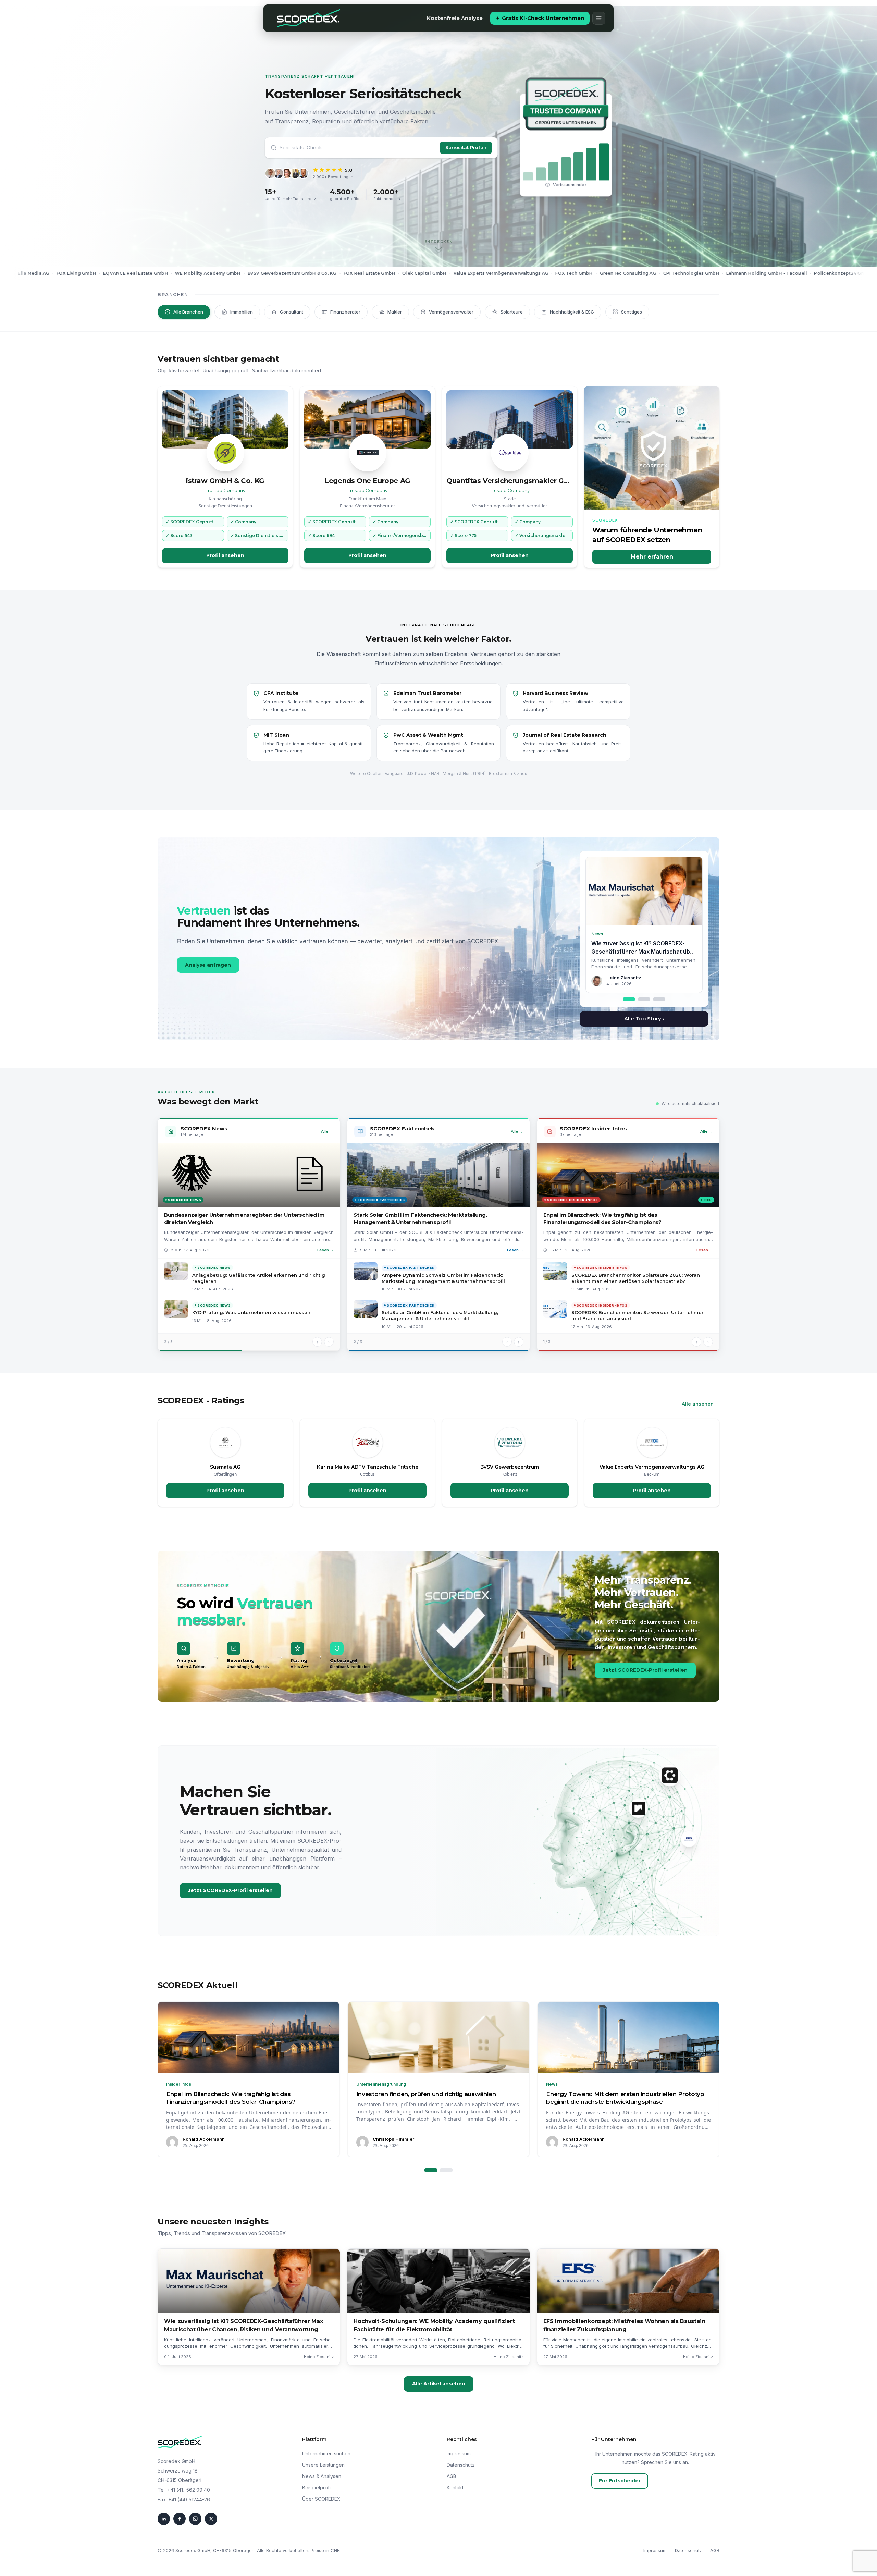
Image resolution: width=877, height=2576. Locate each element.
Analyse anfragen (208, 965)
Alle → (327, 1131)
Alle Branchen (188, 312)
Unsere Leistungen (323, 2465)
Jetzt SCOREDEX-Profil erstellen (645, 1670)
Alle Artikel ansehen (439, 2384)
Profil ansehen (225, 555)
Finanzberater (345, 312)
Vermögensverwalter (451, 312)
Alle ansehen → (701, 1404)
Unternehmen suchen (326, 2454)
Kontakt (455, 2487)
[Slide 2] (644, 999)
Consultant (292, 312)
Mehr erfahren (652, 557)
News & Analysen (322, 2476)
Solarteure (512, 312)
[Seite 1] (431, 2170)
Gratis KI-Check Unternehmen (543, 18)
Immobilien (242, 312)
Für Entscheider (620, 2481)
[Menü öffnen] (599, 18)
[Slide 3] (659, 999)
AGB (452, 2476)
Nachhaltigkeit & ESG (572, 312)
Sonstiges (632, 312)
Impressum (459, 2454)
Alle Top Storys (644, 1019)
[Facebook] (180, 2519)
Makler (395, 312)
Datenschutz (461, 2465)
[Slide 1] (629, 999)
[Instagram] (195, 2519)
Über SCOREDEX (321, 2499)
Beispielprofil (317, 2487)
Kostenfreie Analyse (455, 18)
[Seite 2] (446, 2170)
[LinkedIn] (164, 2519)
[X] (211, 2519)
